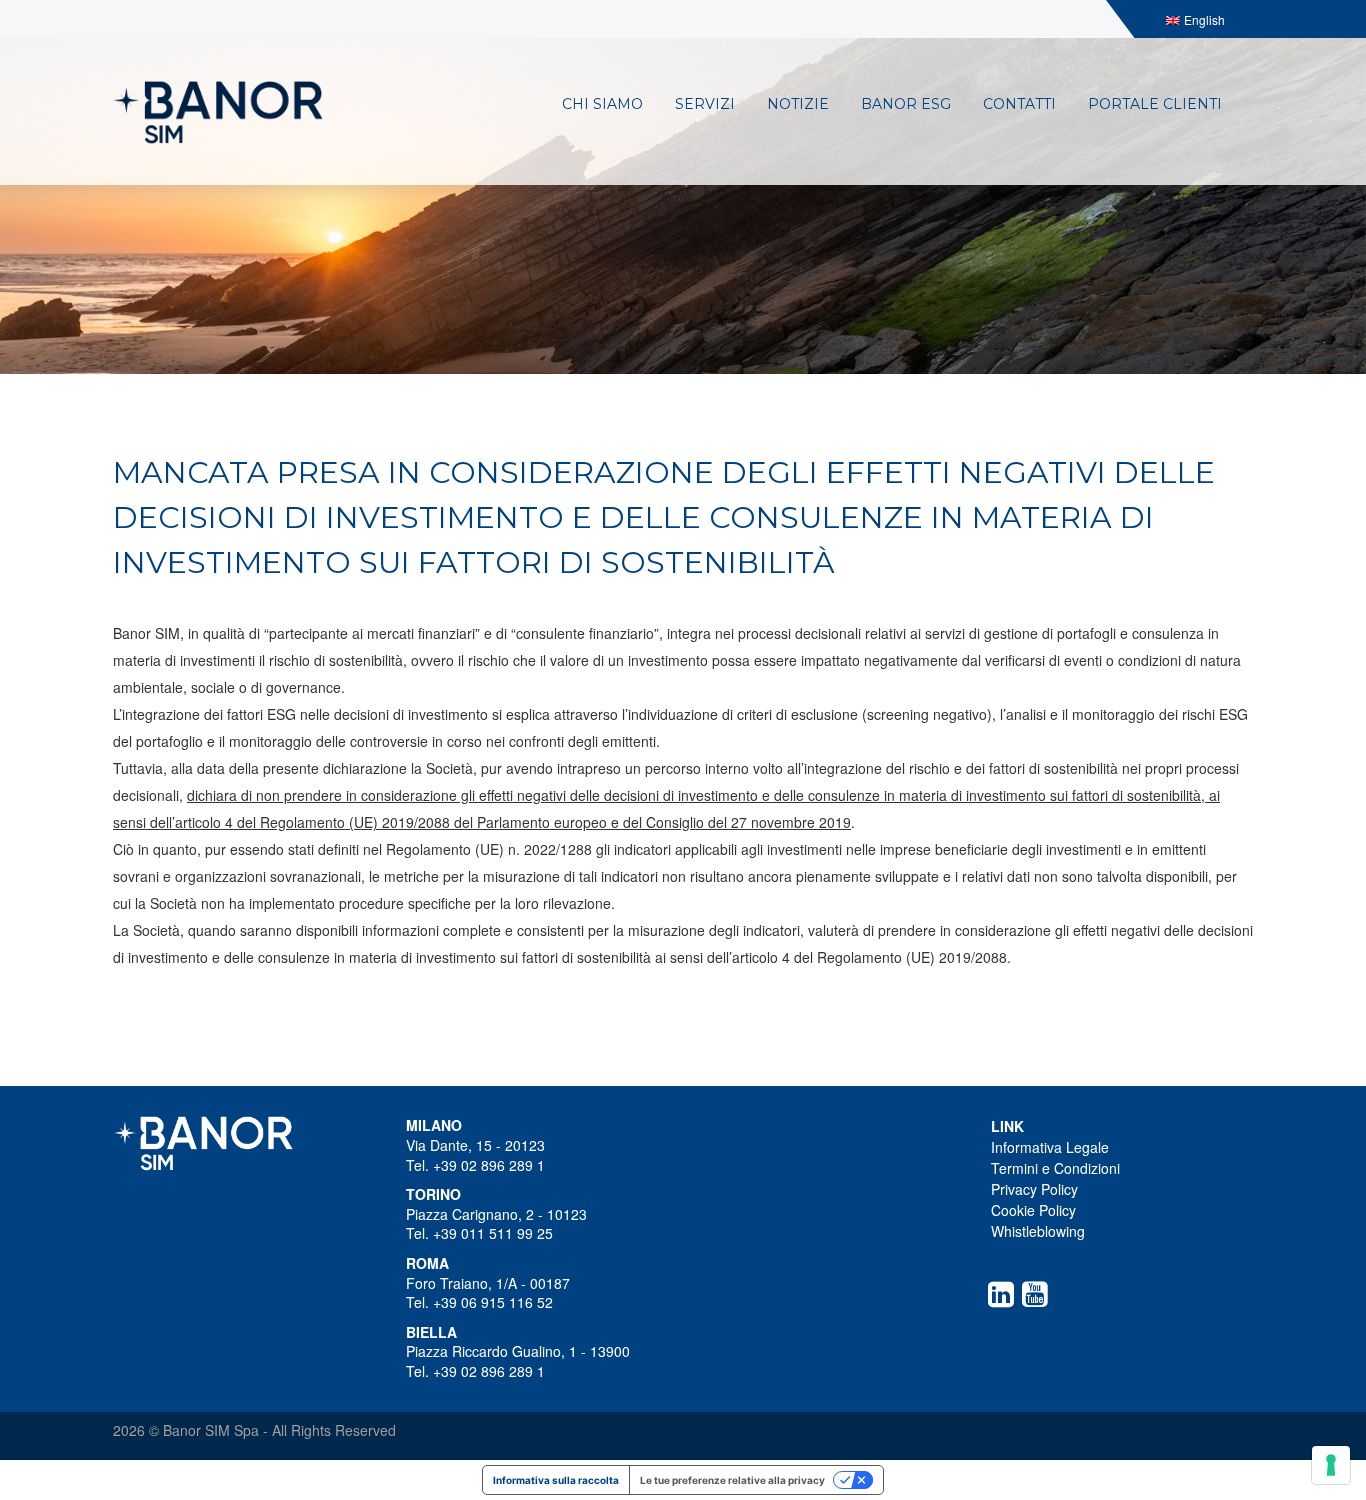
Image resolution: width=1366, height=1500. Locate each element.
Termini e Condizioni (1055, 1168)
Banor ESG (906, 104)
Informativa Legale (1050, 1147)
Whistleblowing (1038, 1231)
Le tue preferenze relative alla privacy (732, 1480)
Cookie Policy (1033, 1210)
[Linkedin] (1005, 1294)
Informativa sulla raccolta (556, 1480)
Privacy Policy (1034, 1189)
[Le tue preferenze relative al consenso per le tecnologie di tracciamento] (1331, 1465)
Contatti (1019, 104)
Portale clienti (1155, 104)
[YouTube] (1039, 1294)
